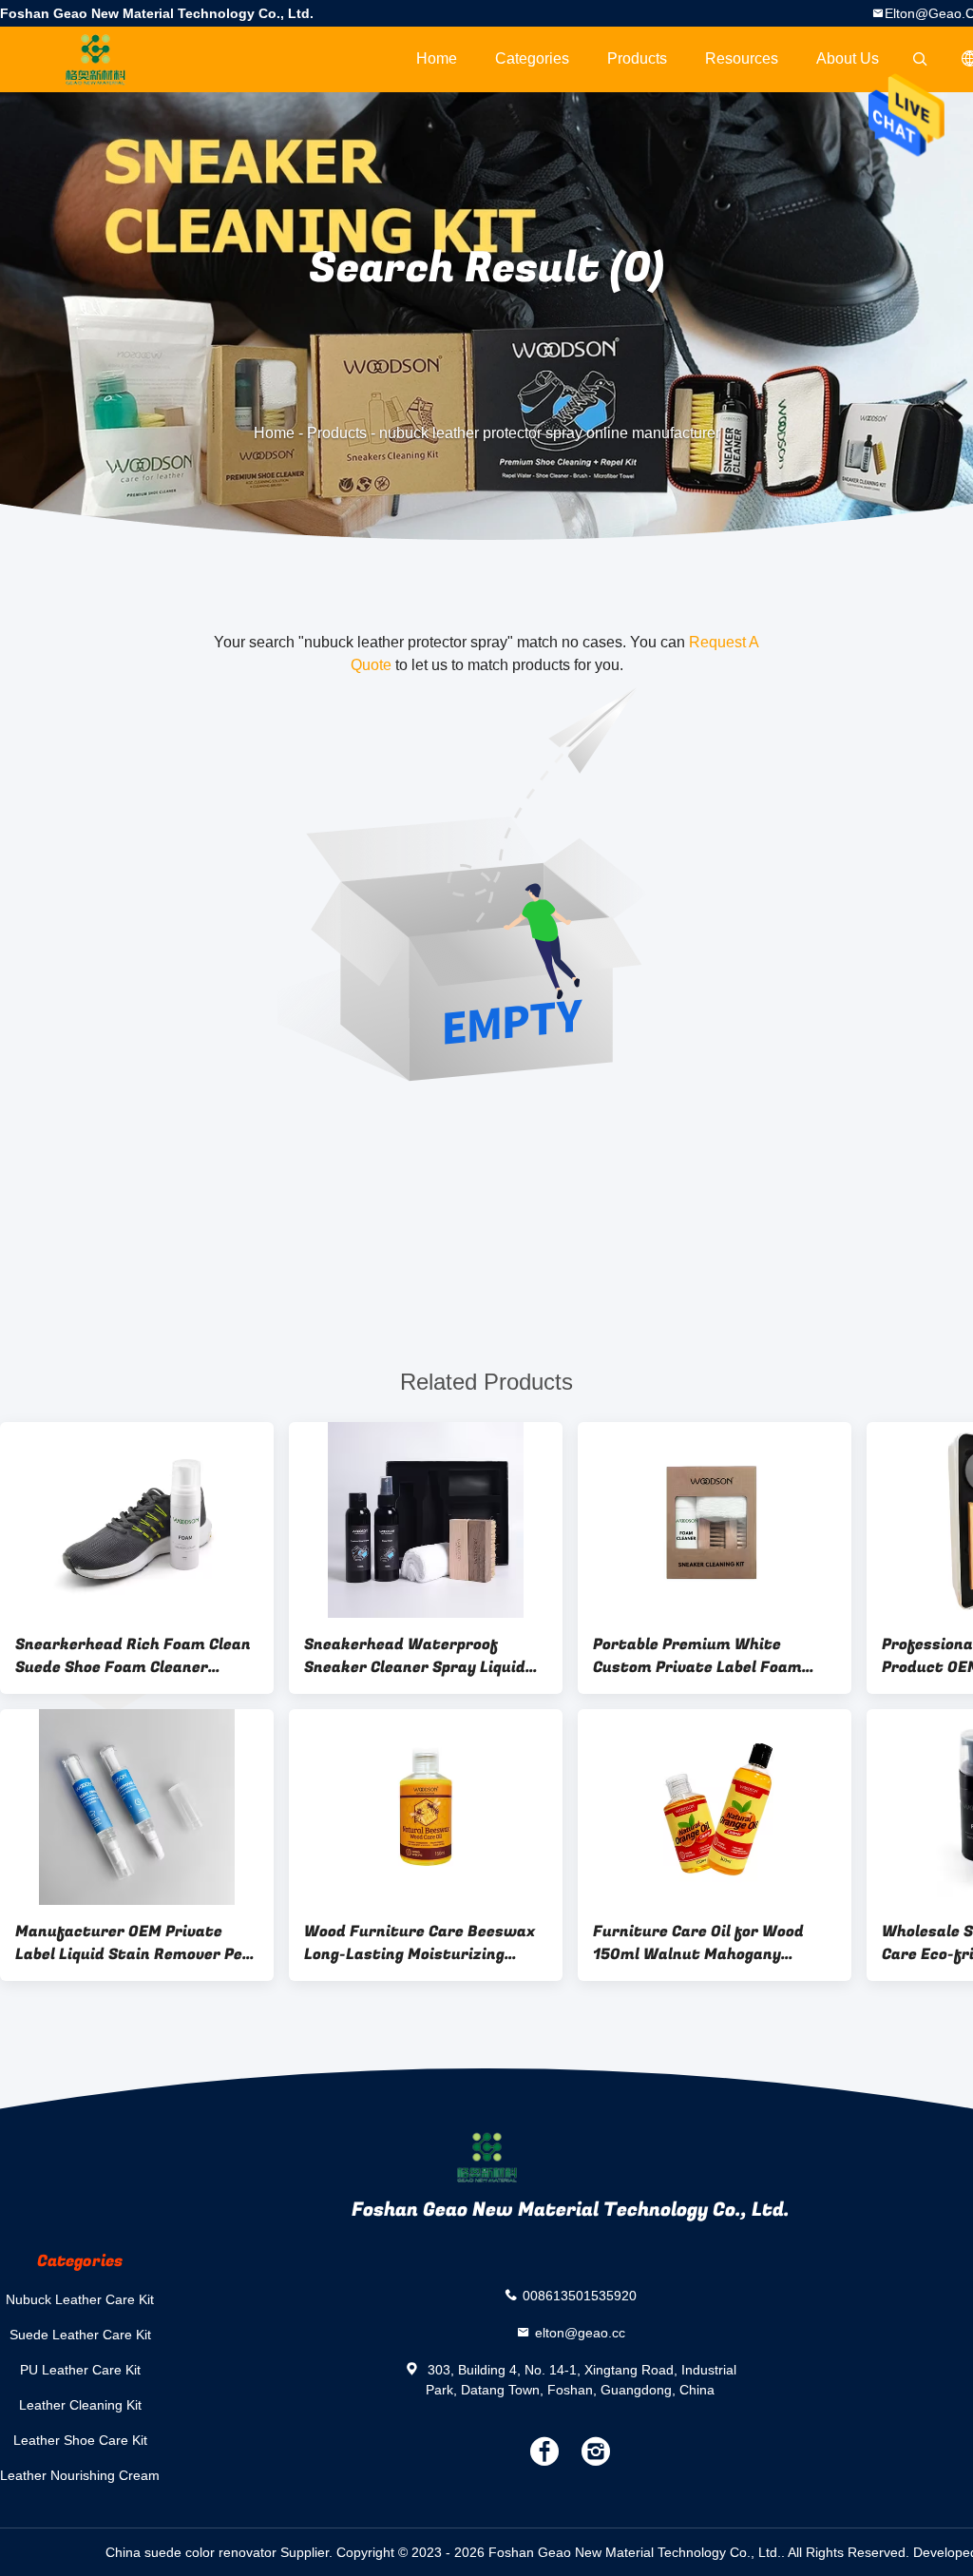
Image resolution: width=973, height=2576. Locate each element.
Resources (742, 58)
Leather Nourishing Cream (80, 2475)
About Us (848, 58)
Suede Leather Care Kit (80, 2335)
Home (437, 58)
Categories (532, 58)
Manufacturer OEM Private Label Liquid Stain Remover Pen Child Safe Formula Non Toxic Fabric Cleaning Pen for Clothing (137, 1943)
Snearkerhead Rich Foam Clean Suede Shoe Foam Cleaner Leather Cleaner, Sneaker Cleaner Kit (133, 1656)
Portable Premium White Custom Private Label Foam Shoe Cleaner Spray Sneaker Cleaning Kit (699, 1656)
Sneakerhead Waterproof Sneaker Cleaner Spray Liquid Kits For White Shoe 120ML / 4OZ (415, 1656)
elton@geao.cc (580, 2332)
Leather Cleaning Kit (80, 2405)
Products (637, 58)
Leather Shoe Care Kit (80, 2440)
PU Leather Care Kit (80, 2370)
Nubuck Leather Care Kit (80, 2299)
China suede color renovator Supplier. (221, 2552)
